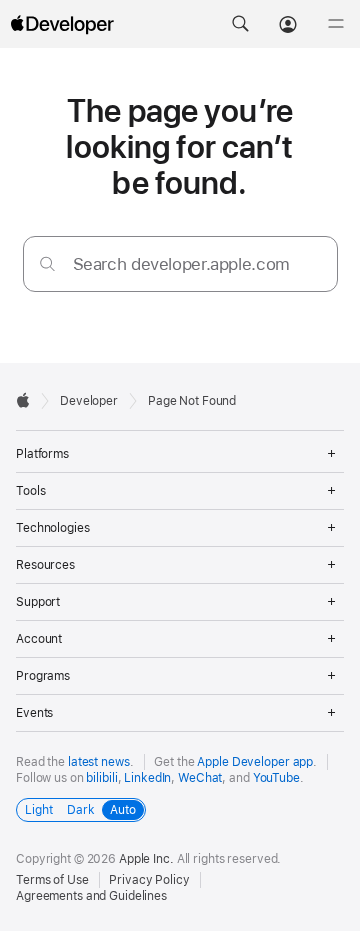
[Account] (288, 24)
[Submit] (47, 263)
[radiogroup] (81, 810)
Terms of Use (52, 880)
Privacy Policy (149, 880)
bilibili (101, 778)
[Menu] (336, 24)
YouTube (276, 778)
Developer (89, 401)
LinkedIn (147, 778)
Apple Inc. (146, 859)
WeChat (200, 778)
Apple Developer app (255, 762)
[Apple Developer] (62, 24)
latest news (99, 762)
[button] (240, 24)
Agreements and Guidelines (91, 896)
